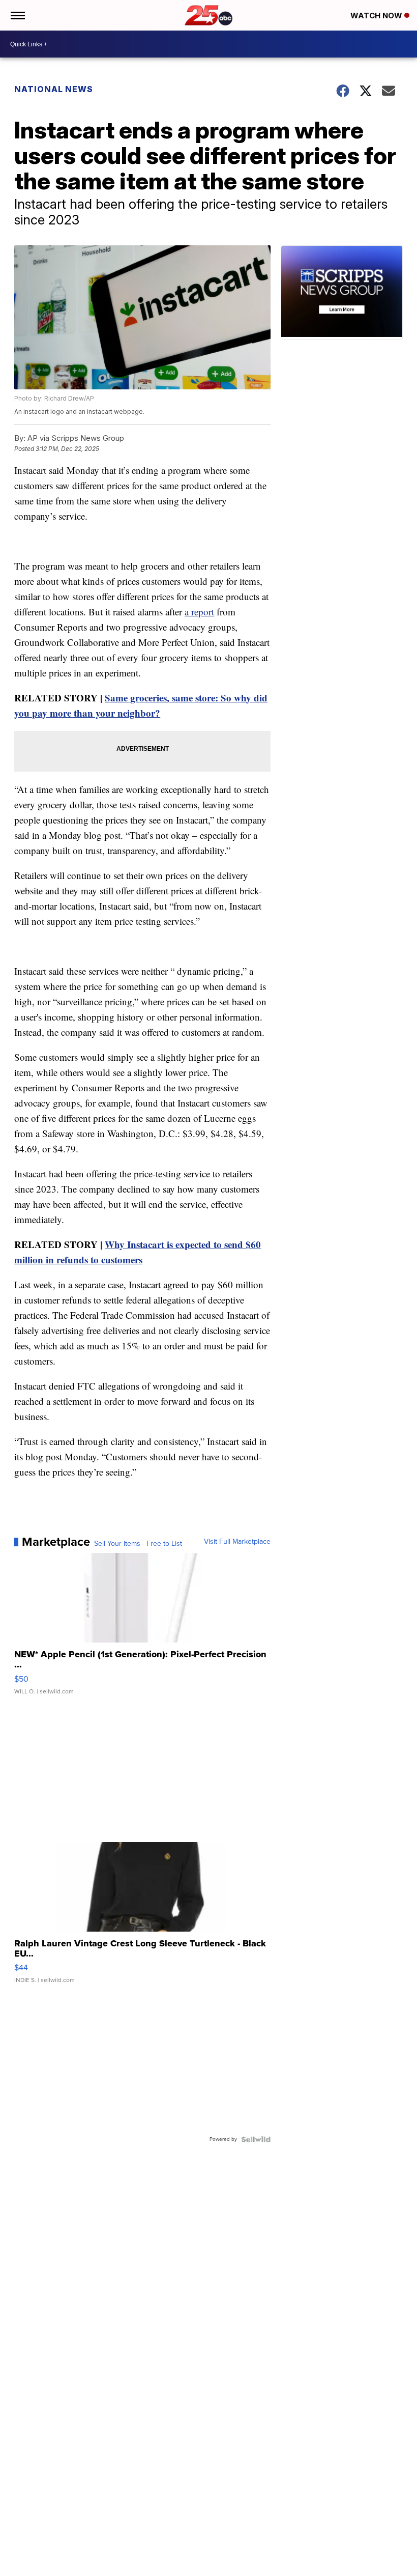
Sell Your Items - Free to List (138, 1544)
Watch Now (377, 16)
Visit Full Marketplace (237, 1542)
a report (199, 612)
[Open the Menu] (17, 15)
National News (54, 89)
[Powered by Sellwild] (256, 2139)
